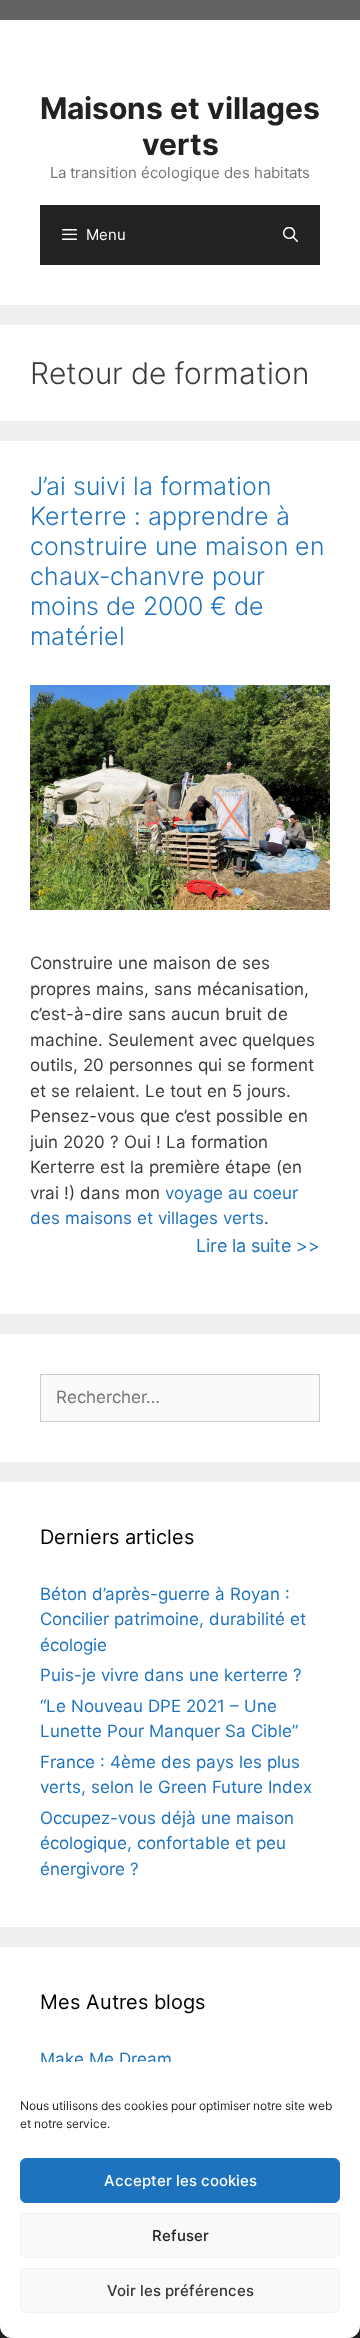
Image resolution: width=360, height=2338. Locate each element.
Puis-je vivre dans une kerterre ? (171, 1675)
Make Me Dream (106, 2059)
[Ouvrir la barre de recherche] (290, 235)
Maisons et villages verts (180, 126)
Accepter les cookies (180, 2180)
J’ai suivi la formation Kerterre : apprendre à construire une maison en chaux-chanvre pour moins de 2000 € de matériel (177, 561)
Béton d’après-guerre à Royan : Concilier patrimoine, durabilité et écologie (173, 1619)
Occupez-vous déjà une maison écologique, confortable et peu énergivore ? (167, 1843)
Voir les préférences (180, 2290)
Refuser (180, 2235)
